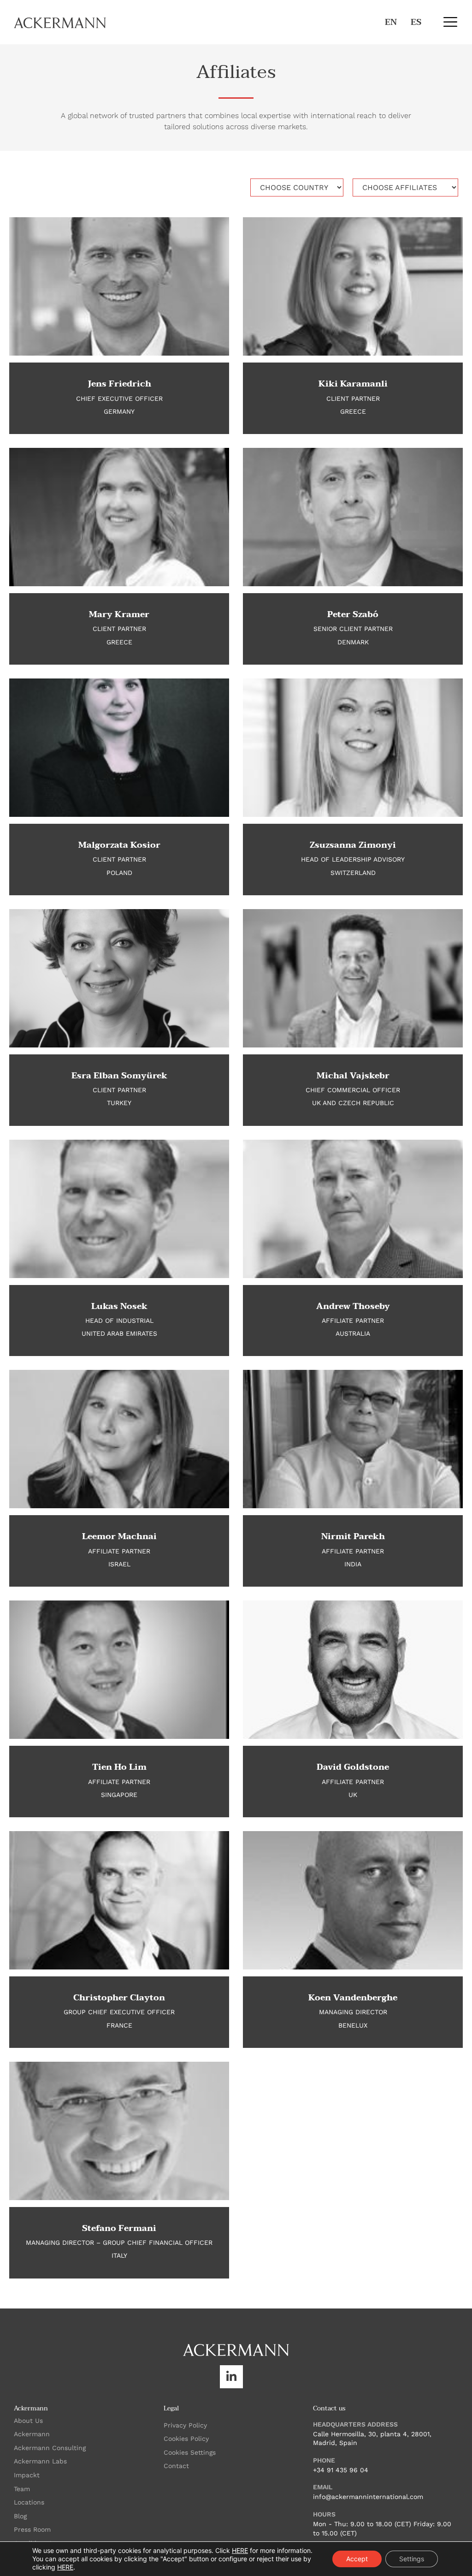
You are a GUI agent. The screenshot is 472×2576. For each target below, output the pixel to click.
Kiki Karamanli (353, 384)
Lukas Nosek (119, 1306)
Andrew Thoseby (353, 1306)
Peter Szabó (353, 615)
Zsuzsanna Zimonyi (353, 845)
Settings (412, 2559)
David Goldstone (353, 1767)
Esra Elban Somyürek (119, 1076)
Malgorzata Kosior (119, 845)
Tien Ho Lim (119, 1767)
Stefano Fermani (119, 2228)
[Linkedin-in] (231, 2377)
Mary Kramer (119, 615)
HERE (240, 2550)
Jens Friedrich (119, 384)
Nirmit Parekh (353, 1537)
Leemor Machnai (119, 1537)
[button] (450, 22)
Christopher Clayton (119, 1998)
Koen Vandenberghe (353, 1998)
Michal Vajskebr (353, 1076)
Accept (357, 2559)
